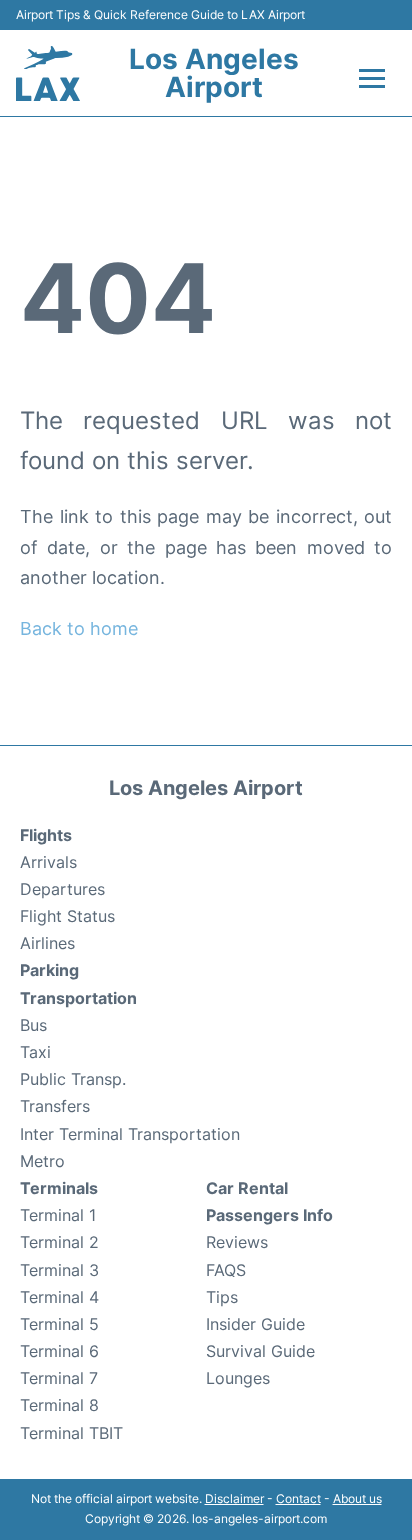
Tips (222, 1297)
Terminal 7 (59, 1378)
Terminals (59, 1188)
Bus (33, 1025)
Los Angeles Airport (214, 73)
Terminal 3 (59, 1270)
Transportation (78, 998)
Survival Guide (260, 1351)
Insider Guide (255, 1324)
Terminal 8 (59, 1405)
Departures (62, 889)
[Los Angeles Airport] (48, 74)
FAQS (226, 1270)
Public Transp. (73, 1079)
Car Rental (247, 1188)
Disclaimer (234, 1498)
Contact (298, 1498)
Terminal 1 (58, 1215)
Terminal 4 (59, 1297)
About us (357, 1498)
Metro (42, 1161)
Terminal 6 (59, 1351)
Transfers (55, 1106)
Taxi (35, 1052)
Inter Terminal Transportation (130, 1134)
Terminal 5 (59, 1324)
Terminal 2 (59, 1242)
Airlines (47, 943)
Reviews (237, 1242)
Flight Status (67, 916)
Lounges (238, 1378)
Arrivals (48, 862)
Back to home (79, 628)
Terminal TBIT (71, 1433)
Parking (49, 970)
